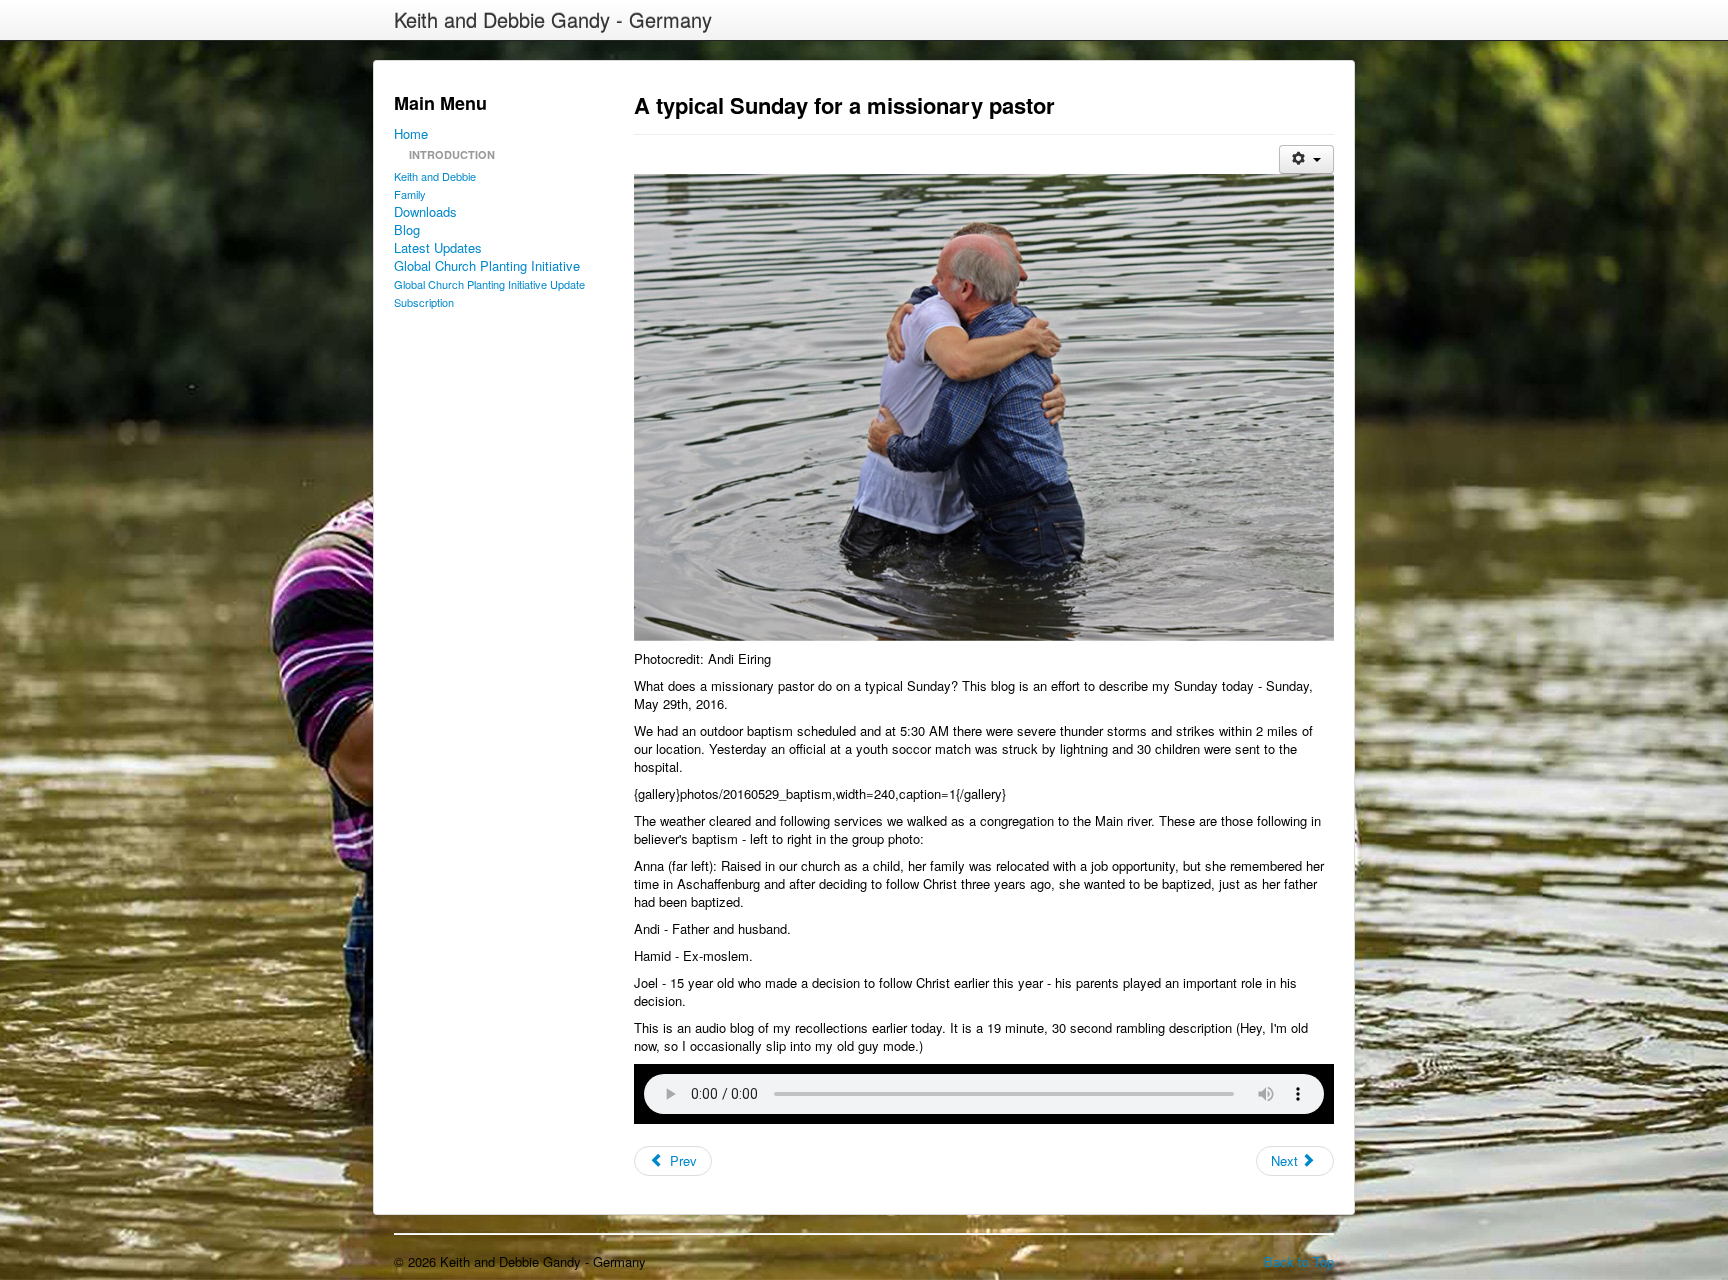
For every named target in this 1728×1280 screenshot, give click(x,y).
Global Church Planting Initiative (487, 266)
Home (411, 134)
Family (410, 194)
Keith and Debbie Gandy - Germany (553, 19)
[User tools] (1306, 159)
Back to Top (1299, 1261)
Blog (407, 230)
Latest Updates (438, 248)
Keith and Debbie (435, 176)
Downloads (425, 212)
